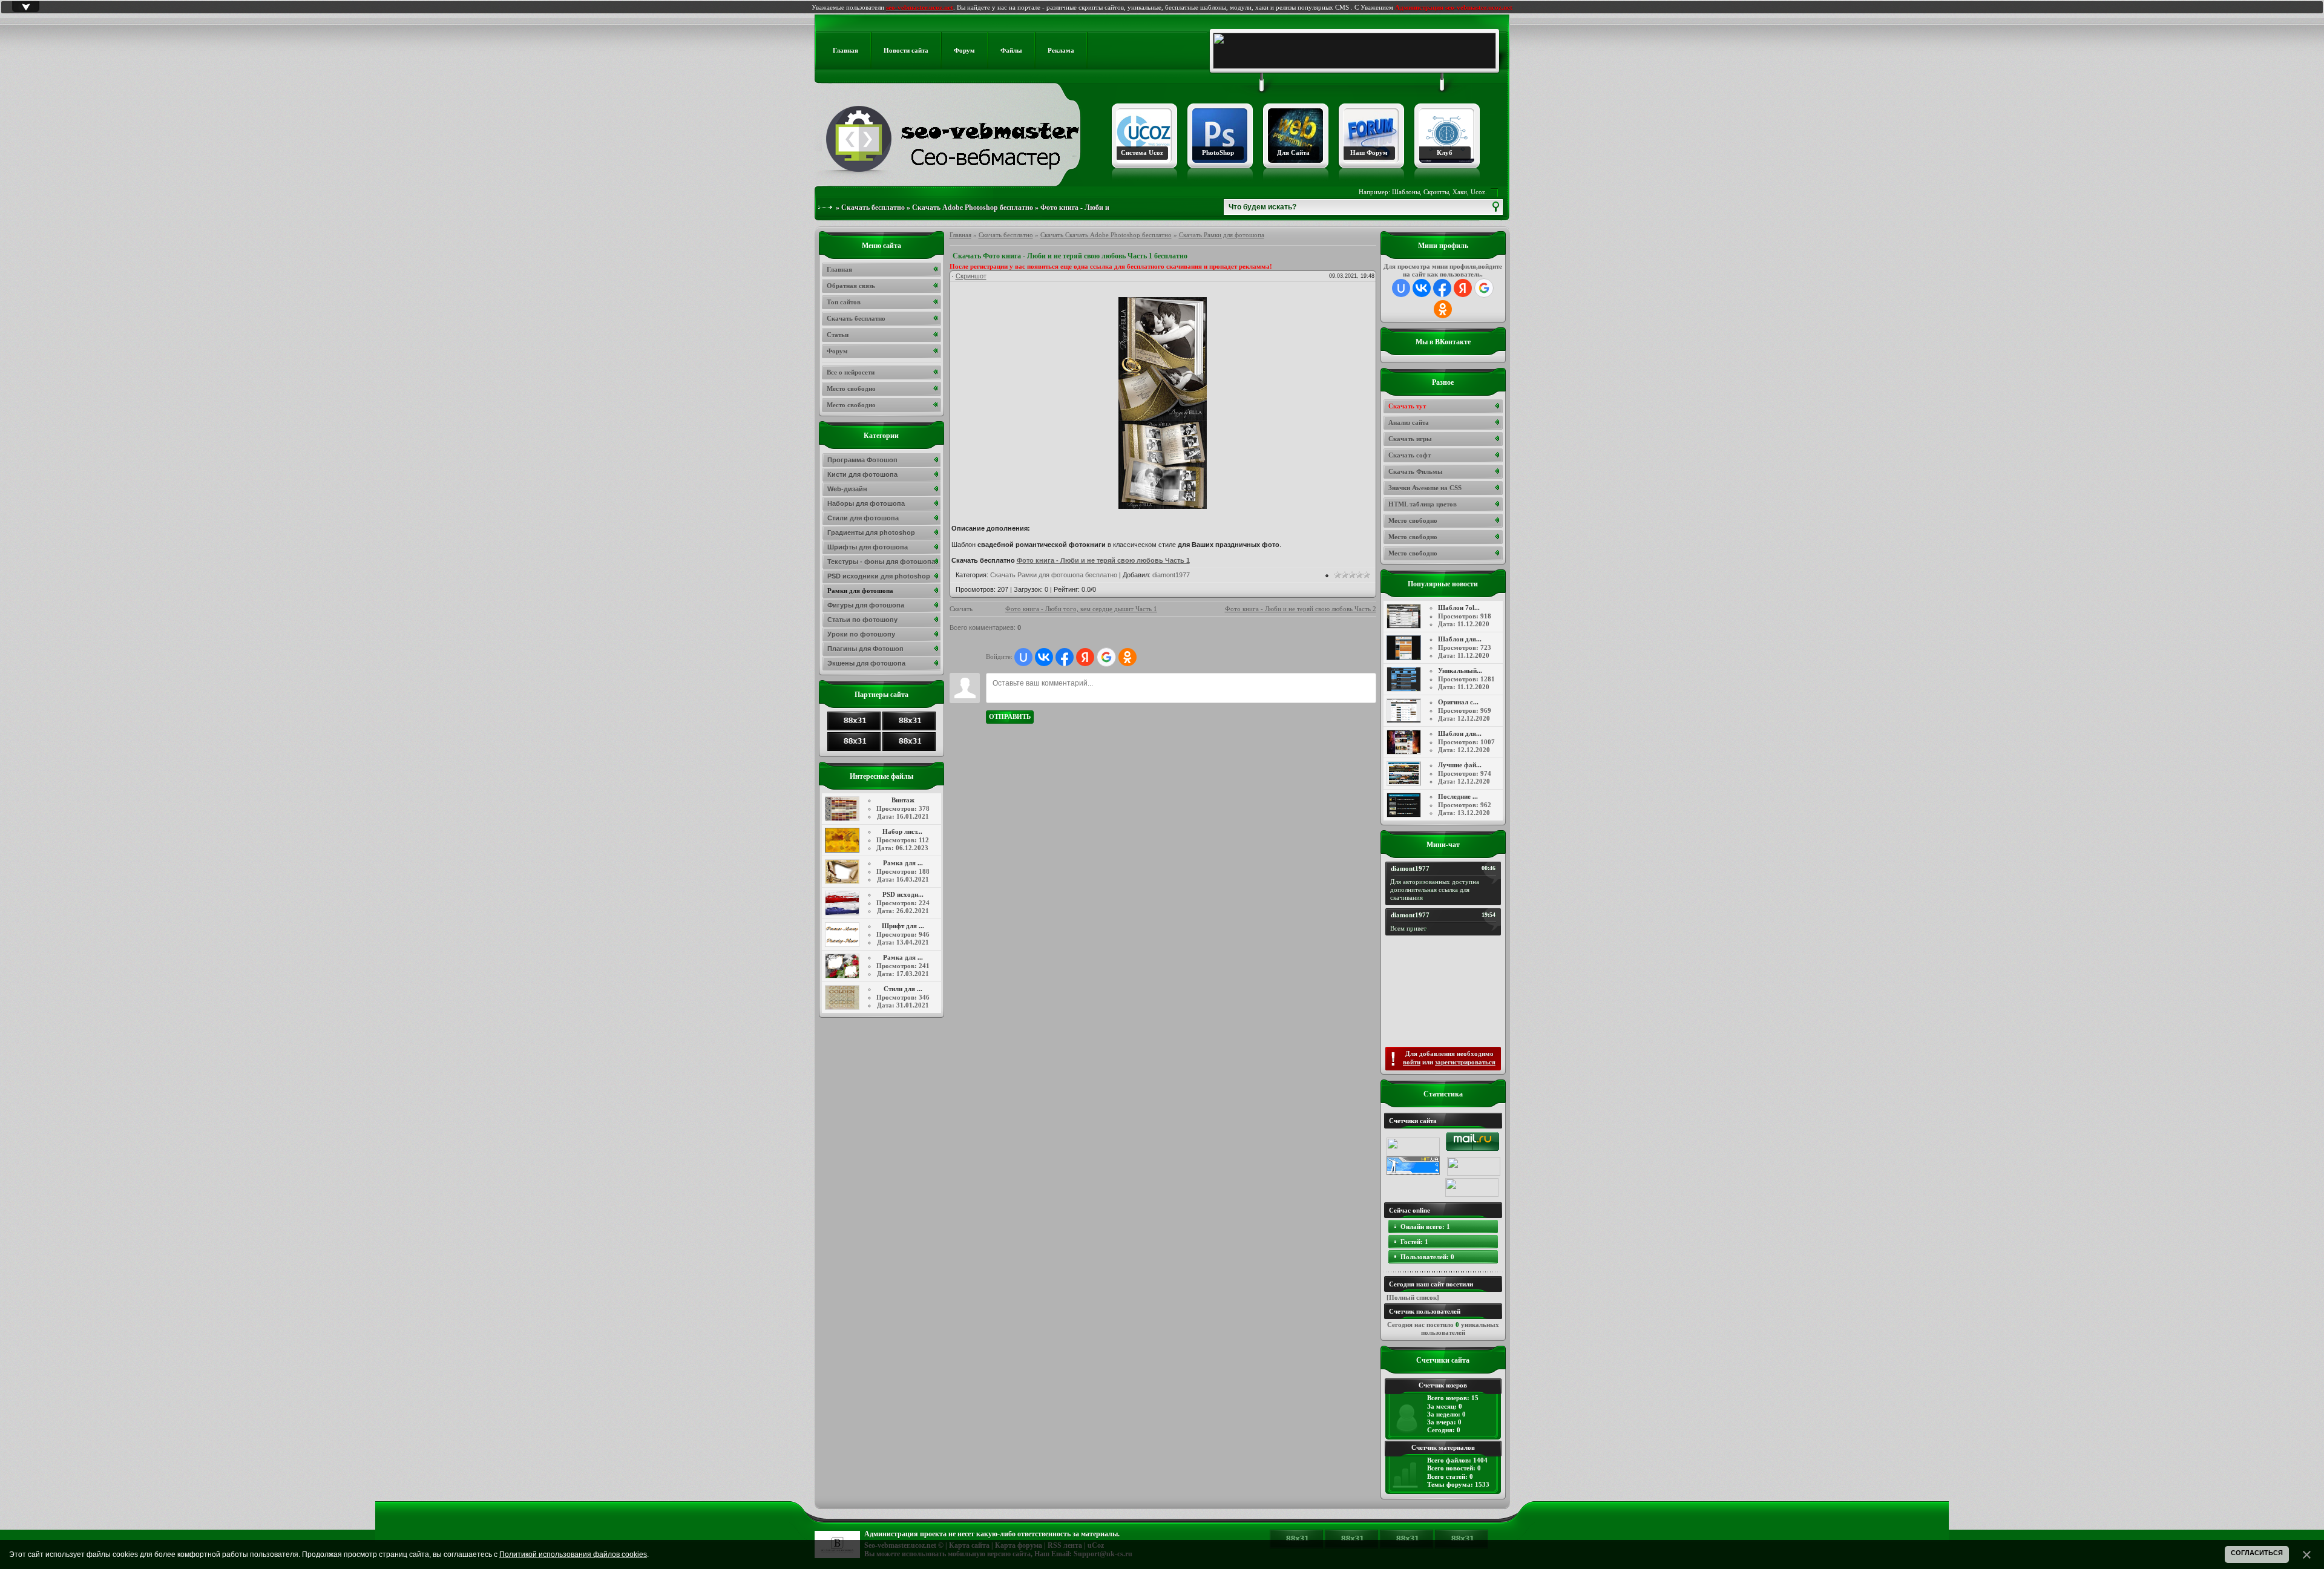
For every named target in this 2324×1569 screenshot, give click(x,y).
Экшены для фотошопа (866, 663)
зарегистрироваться (1465, 1062)
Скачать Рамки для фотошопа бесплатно (1054, 575)
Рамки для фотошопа (860, 591)
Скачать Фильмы (1416, 471)
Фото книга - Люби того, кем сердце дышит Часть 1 (1081, 609)
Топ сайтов (844, 302)
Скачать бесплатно (873, 208)
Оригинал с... (1458, 702)
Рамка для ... (903, 863)
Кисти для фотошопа (862, 474)
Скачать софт (1410, 455)
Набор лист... (902, 831)
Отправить (1010, 716)
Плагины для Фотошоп (865, 649)
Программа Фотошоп (862, 460)
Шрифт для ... (903, 926)
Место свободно (1413, 520)
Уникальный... (1460, 670)
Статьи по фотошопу (862, 620)
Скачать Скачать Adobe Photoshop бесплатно (1106, 235)
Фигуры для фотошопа (866, 605)
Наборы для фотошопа (866, 503)
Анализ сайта (1409, 422)
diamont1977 (1171, 575)
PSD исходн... (903, 894)
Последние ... (1458, 796)
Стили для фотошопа (863, 518)
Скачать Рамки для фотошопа (1222, 235)
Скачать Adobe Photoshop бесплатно (973, 208)
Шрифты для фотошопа (868, 547)
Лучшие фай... (1460, 765)
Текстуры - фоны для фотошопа (881, 562)
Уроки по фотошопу (861, 634)
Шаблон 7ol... (1459, 608)
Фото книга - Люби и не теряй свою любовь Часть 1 (1103, 560)
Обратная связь (851, 286)
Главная (960, 235)
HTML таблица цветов (1423, 504)
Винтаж (903, 800)
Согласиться (2257, 1553)
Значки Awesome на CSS (1425, 488)
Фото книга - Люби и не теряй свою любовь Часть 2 (1301, 609)
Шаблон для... (1460, 639)
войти (1412, 1062)
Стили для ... (903, 989)
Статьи (838, 335)
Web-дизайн (847, 489)
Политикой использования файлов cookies (573, 1554)
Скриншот (971, 276)
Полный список (1413, 1297)
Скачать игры (1410, 439)
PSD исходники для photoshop (879, 576)
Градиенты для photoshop (871, 532)
